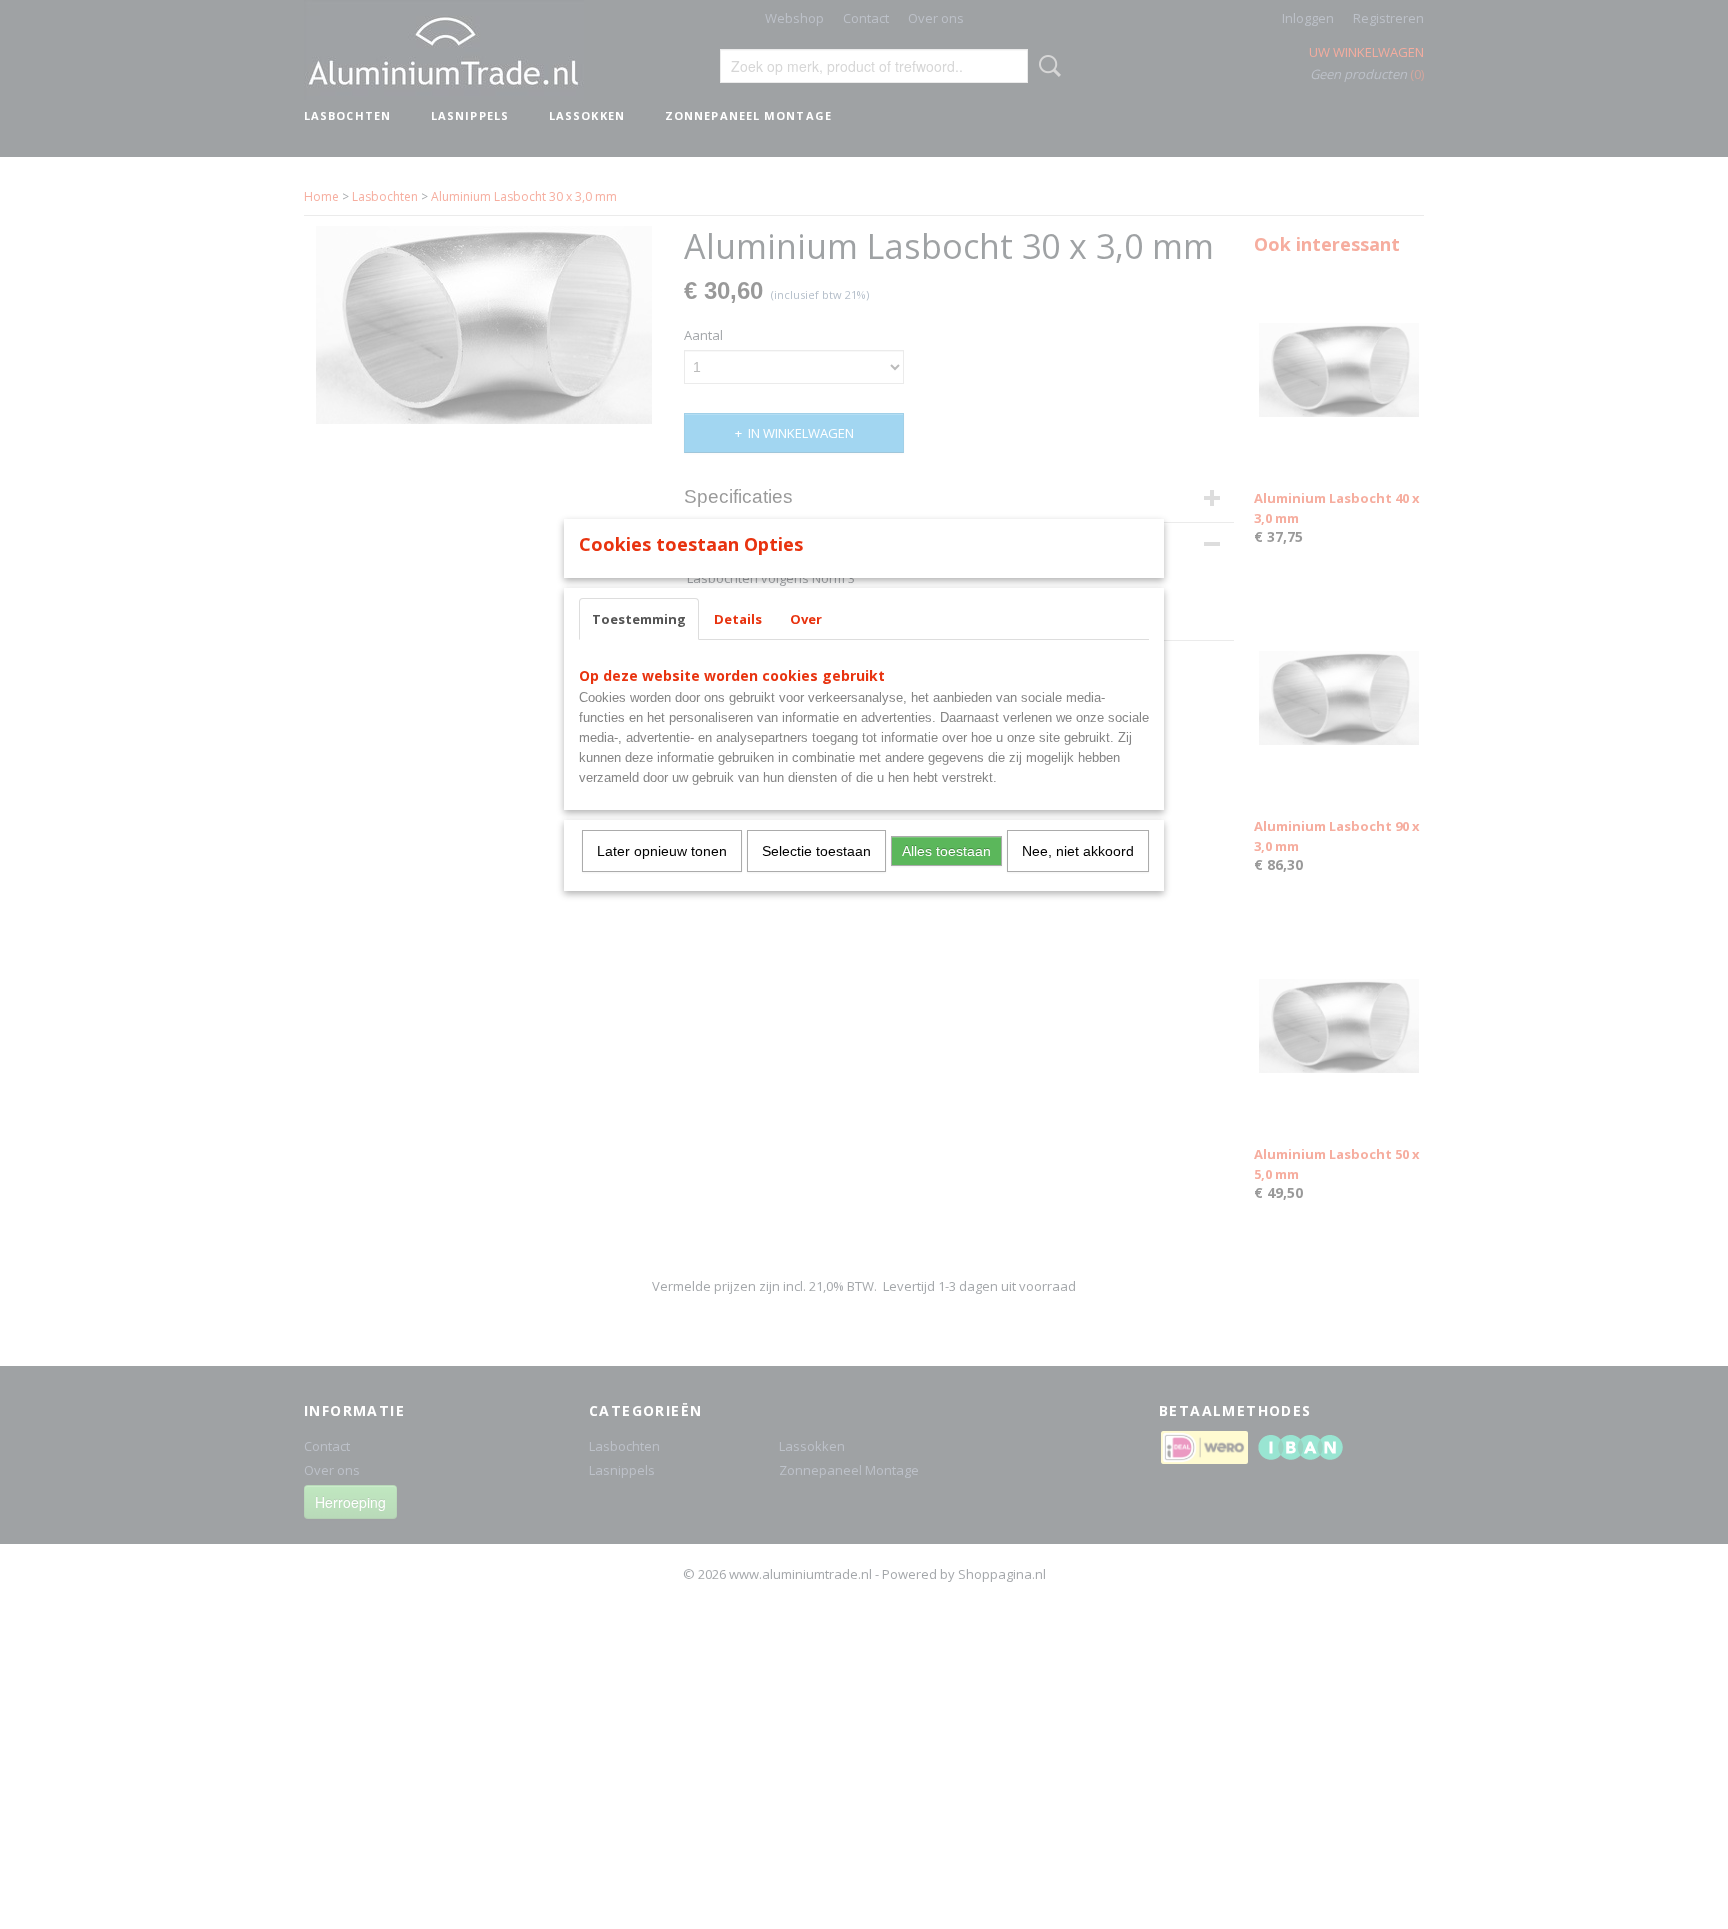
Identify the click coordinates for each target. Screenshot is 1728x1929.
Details (738, 619)
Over (806, 619)
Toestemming (639, 619)
